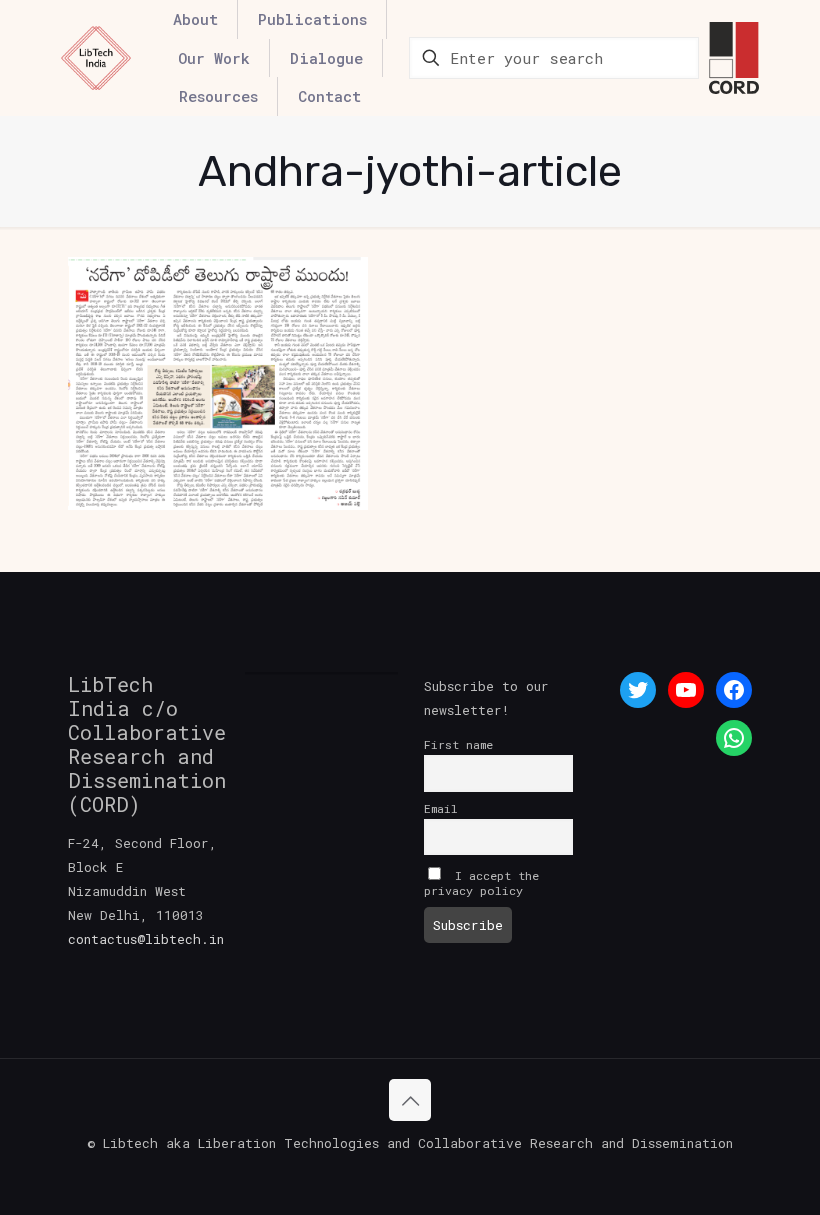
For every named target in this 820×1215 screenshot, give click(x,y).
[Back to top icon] (410, 1100)
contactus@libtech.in (146, 939)
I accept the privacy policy (481, 883)
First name (458, 744)
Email (441, 808)
